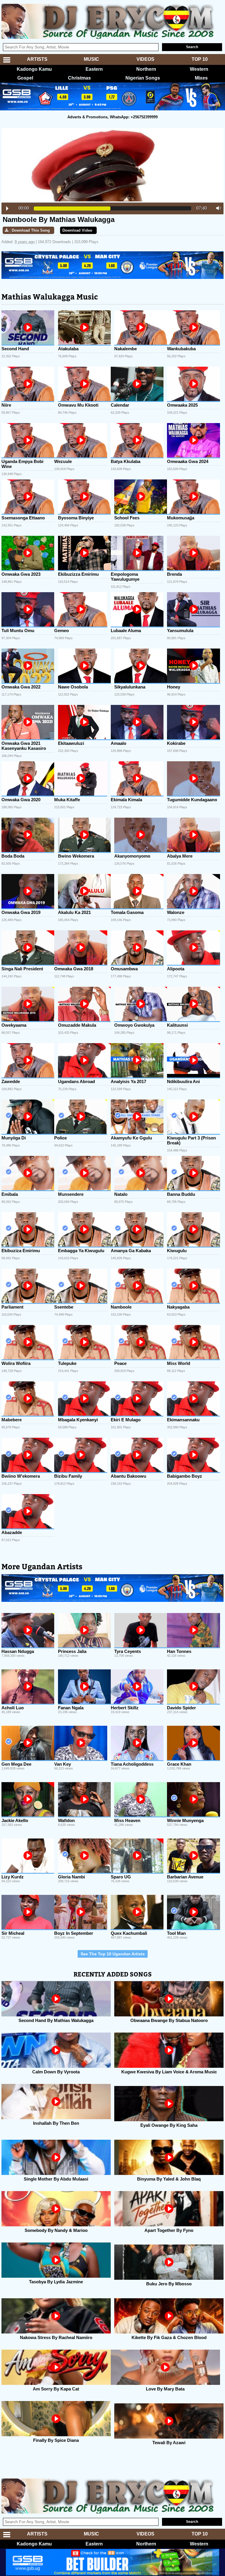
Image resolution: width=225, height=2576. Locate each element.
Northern (146, 69)
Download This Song (31, 230)
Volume (217, 208)
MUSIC (91, 59)
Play (7, 208)
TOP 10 (200, 59)
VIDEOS (145, 59)
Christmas (79, 78)
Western (199, 69)
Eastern (94, 69)
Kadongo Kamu (34, 69)
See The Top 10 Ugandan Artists (113, 1954)
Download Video (77, 230)
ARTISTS (37, 59)
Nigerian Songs (143, 78)
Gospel (25, 78)
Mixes (201, 78)
